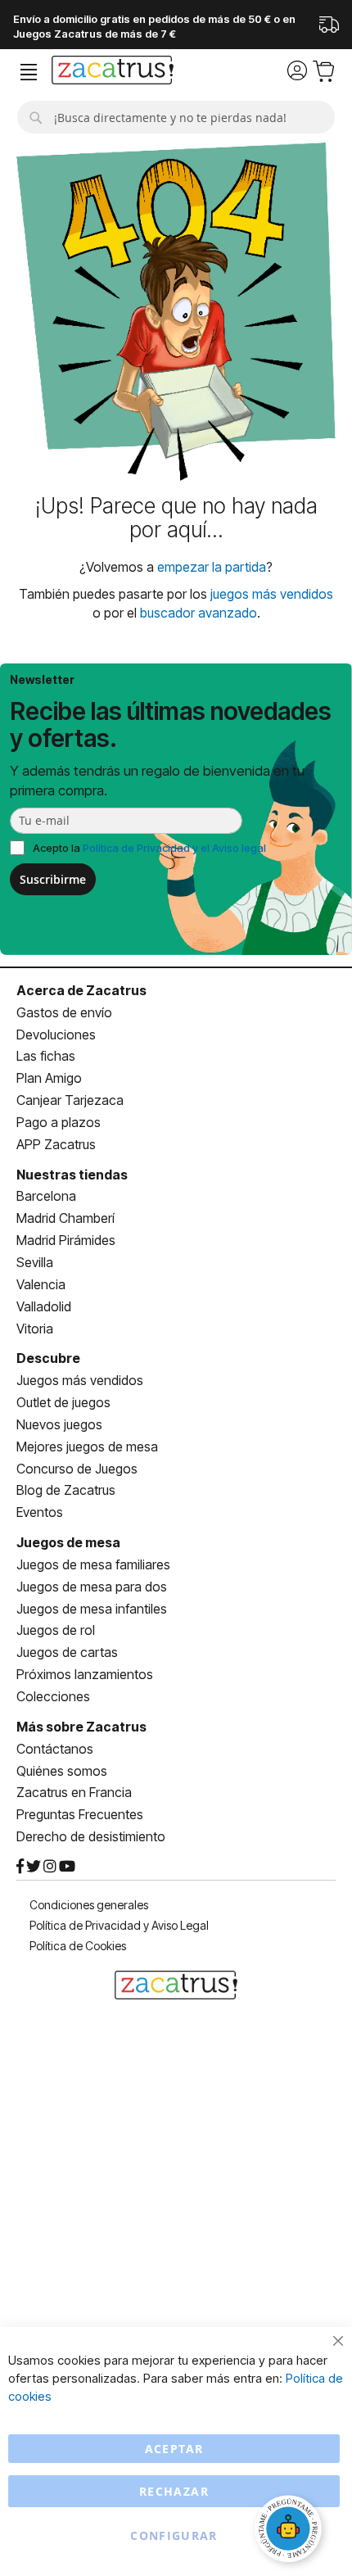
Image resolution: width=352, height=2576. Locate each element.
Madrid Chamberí (65, 1218)
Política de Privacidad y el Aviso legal (174, 848)
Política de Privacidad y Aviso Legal (119, 1925)
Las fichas (46, 1056)
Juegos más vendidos (80, 1380)
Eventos (40, 1512)
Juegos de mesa (68, 1542)
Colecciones (53, 1696)
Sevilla (35, 1262)
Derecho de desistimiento (91, 1836)
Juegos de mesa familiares (93, 1564)
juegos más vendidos (272, 594)
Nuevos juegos (59, 1424)
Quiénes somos (62, 1771)
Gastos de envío (64, 1012)
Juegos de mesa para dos (92, 1587)
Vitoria (35, 1329)
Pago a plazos (59, 1122)
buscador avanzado (199, 613)
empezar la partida (212, 567)
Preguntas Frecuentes (80, 1814)
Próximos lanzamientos (85, 1674)
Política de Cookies (78, 1946)
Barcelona (46, 1196)
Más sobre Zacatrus (81, 1727)
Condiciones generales (89, 1905)
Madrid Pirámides (66, 1240)
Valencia (41, 1284)
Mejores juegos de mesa (87, 1446)
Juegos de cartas (67, 1652)
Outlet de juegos (63, 1402)
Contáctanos (55, 1749)
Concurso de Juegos (77, 1469)
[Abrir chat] (291, 2531)
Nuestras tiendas (72, 1175)
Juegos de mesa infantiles (92, 1609)
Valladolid (44, 1306)
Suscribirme (53, 879)
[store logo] (113, 72)
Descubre (48, 1358)
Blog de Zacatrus (66, 1490)
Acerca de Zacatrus (81, 990)
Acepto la (149, 848)
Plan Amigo (49, 1078)
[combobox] (176, 117)
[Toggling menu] (29, 72)
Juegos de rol (56, 1630)
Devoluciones (56, 1034)
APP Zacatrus (56, 1144)
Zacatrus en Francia (74, 1792)
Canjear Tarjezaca (70, 1100)
